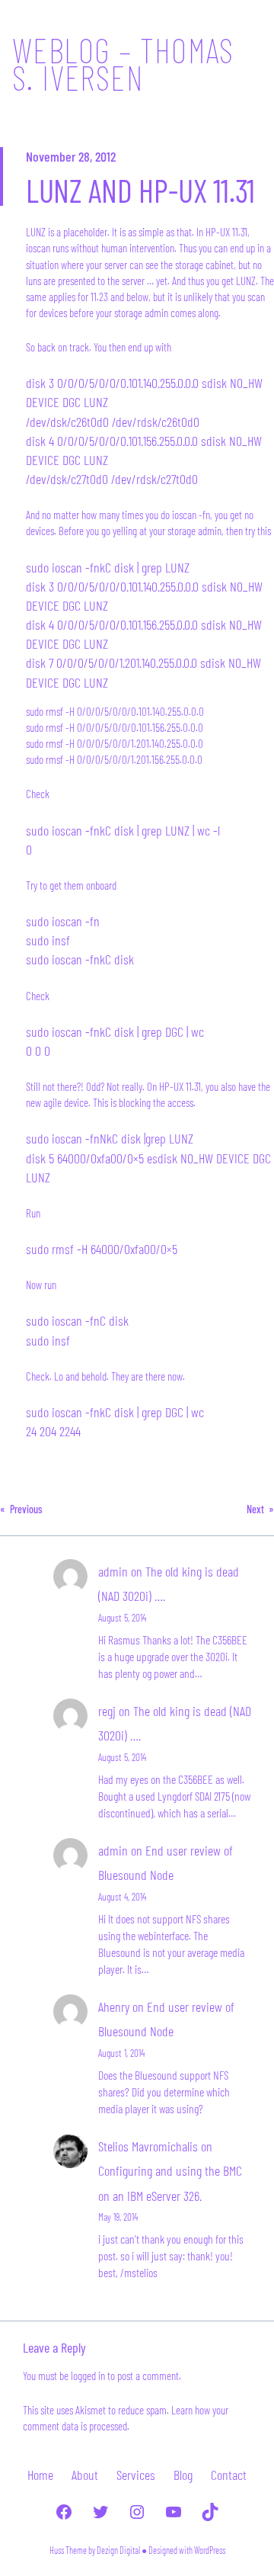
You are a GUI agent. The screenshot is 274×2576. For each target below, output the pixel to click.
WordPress (210, 2550)
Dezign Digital (118, 2550)
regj (107, 1711)
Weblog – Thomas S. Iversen (123, 63)
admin (113, 1571)
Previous (26, 1509)
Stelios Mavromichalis (148, 2146)
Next (255, 1509)
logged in (88, 2376)
